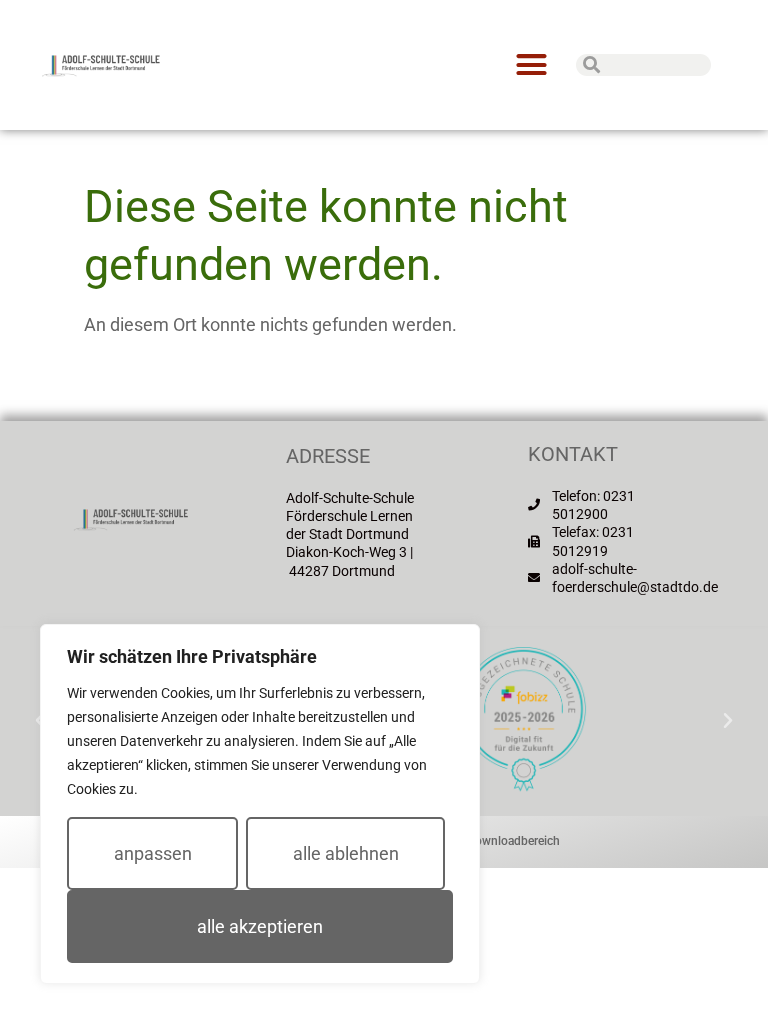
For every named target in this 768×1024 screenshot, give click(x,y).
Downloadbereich (513, 841)
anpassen (153, 853)
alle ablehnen (346, 853)
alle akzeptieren (260, 926)
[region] (260, 804)
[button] (531, 65)
